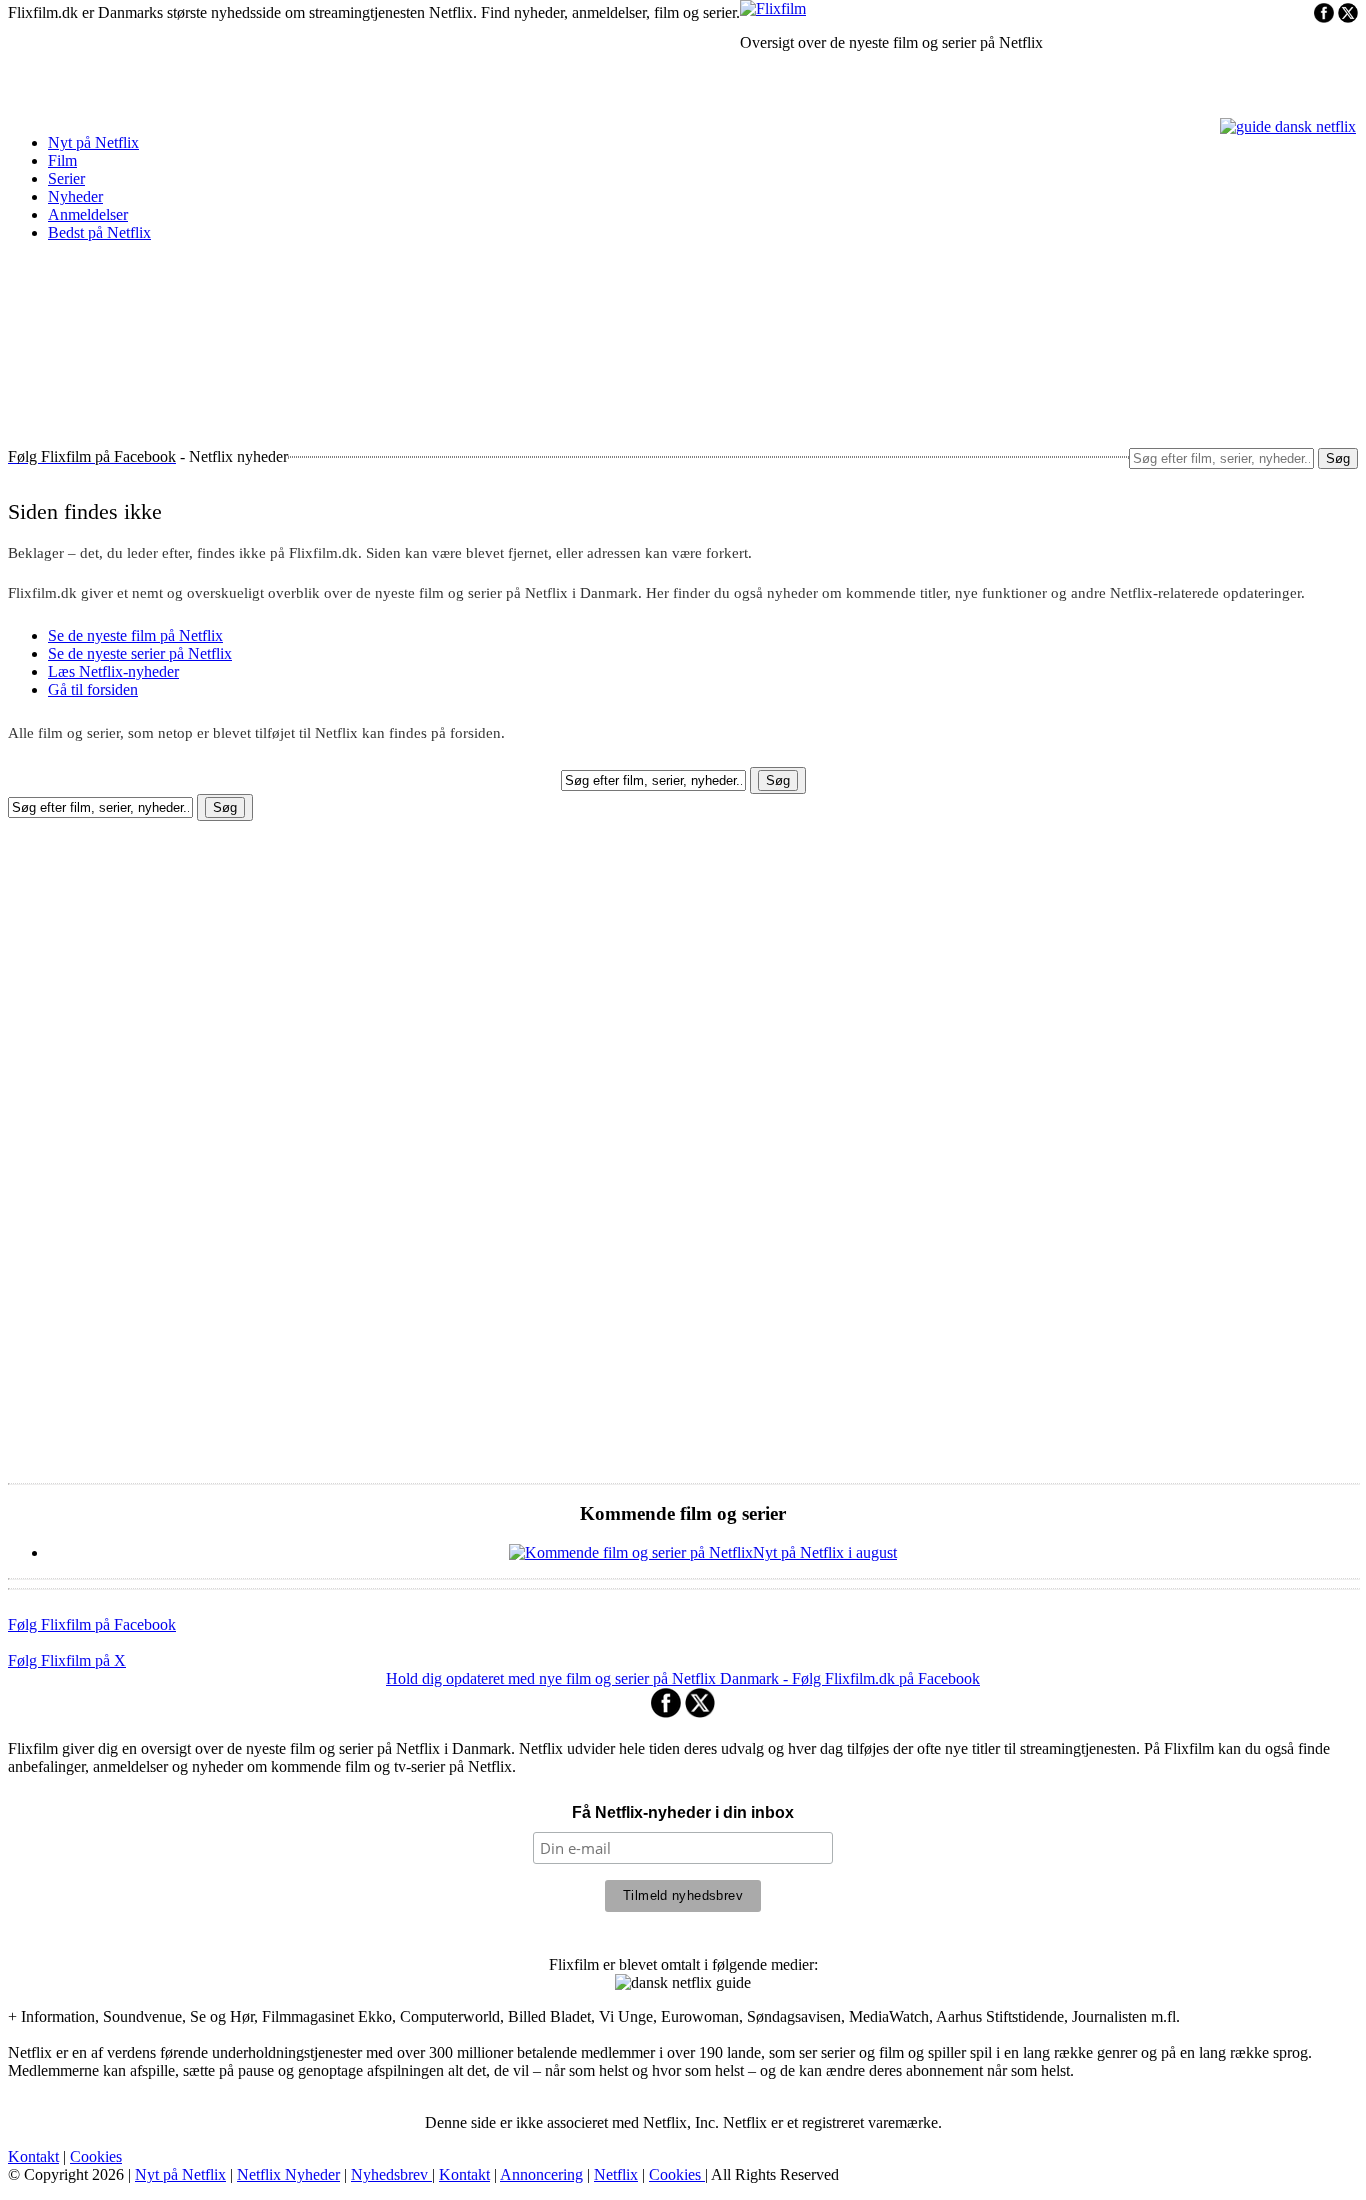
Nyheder (75, 196)
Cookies (96, 2156)
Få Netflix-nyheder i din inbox (683, 1812)
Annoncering (541, 2174)
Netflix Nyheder (288, 2174)
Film (62, 160)
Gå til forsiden (93, 689)
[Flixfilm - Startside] (773, 8)
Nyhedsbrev (391, 2174)
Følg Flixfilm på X (67, 1660)
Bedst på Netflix (99, 232)
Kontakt (33, 2156)
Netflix (616, 2174)
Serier (66, 178)
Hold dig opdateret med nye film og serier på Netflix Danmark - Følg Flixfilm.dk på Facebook (683, 1678)
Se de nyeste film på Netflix (135, 635)
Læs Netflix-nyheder (113, 671)
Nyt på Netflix (93, 142)
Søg (1338, 458)
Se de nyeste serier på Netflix (140, 653)
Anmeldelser (88, 214)
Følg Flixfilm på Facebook (92, 1624)
